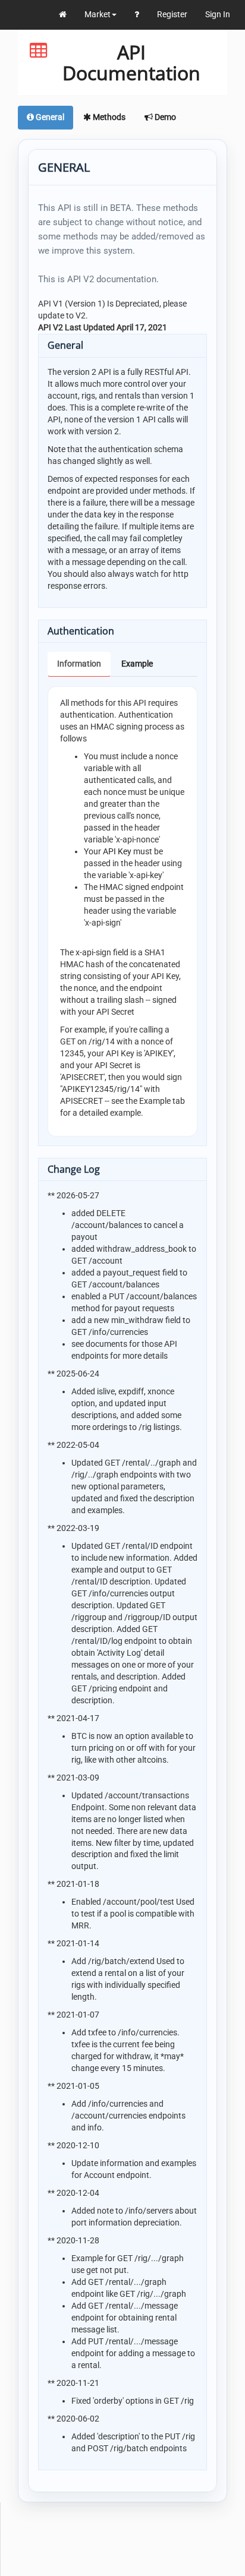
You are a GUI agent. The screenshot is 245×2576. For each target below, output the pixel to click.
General (49, 117)
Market (98, 14)
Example (137, 664)
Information (79, 664)
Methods (108, 117)
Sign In (218, 14)
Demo (164, 117)
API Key (117, 851)
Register (172, 14)
